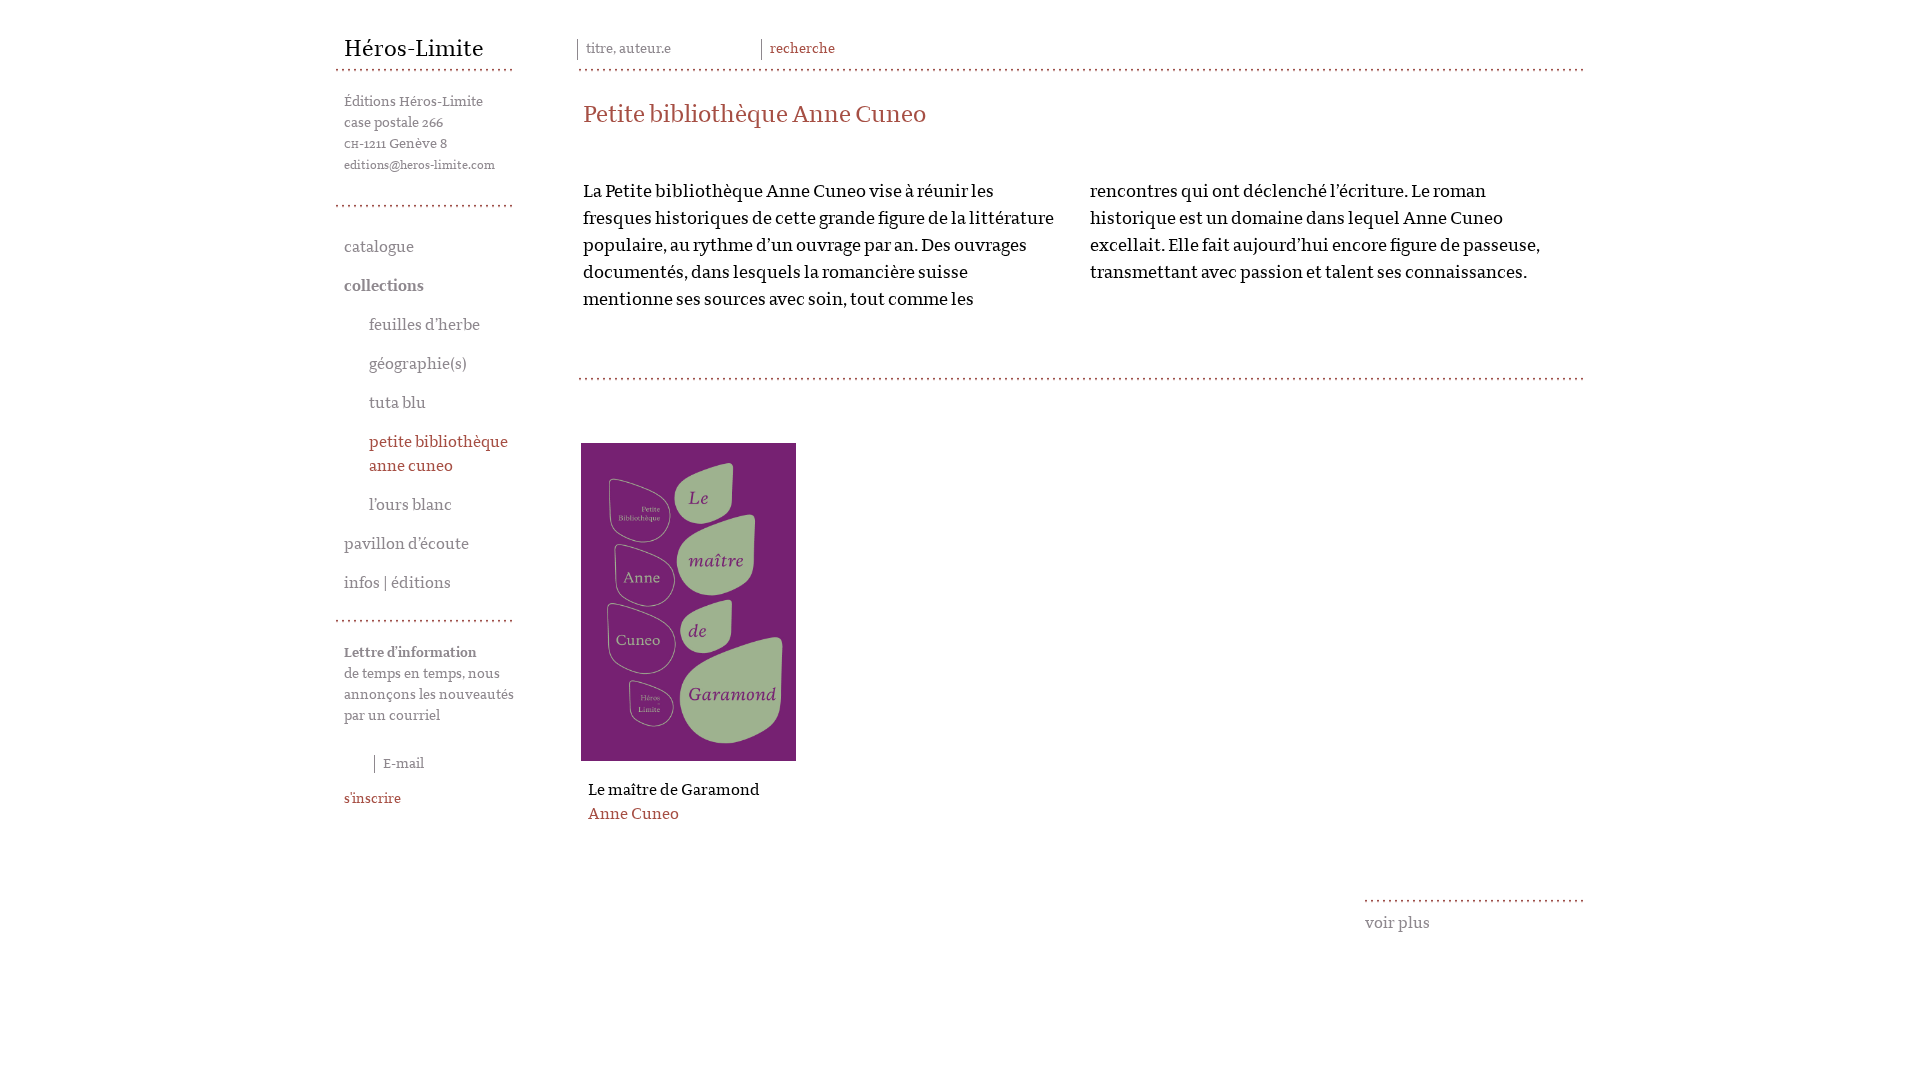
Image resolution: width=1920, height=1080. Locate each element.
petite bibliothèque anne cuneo (438, 454)
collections (384, 286)
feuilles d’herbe (424, 325)
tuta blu (397, 403)
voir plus (1397, 923)
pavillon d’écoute (406, 544)
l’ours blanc (410, 505)
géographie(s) (418, 364)
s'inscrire (372, 799)
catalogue (379, 247)
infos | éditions (397, 583)
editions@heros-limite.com (419, 165)
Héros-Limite (414, 49)
